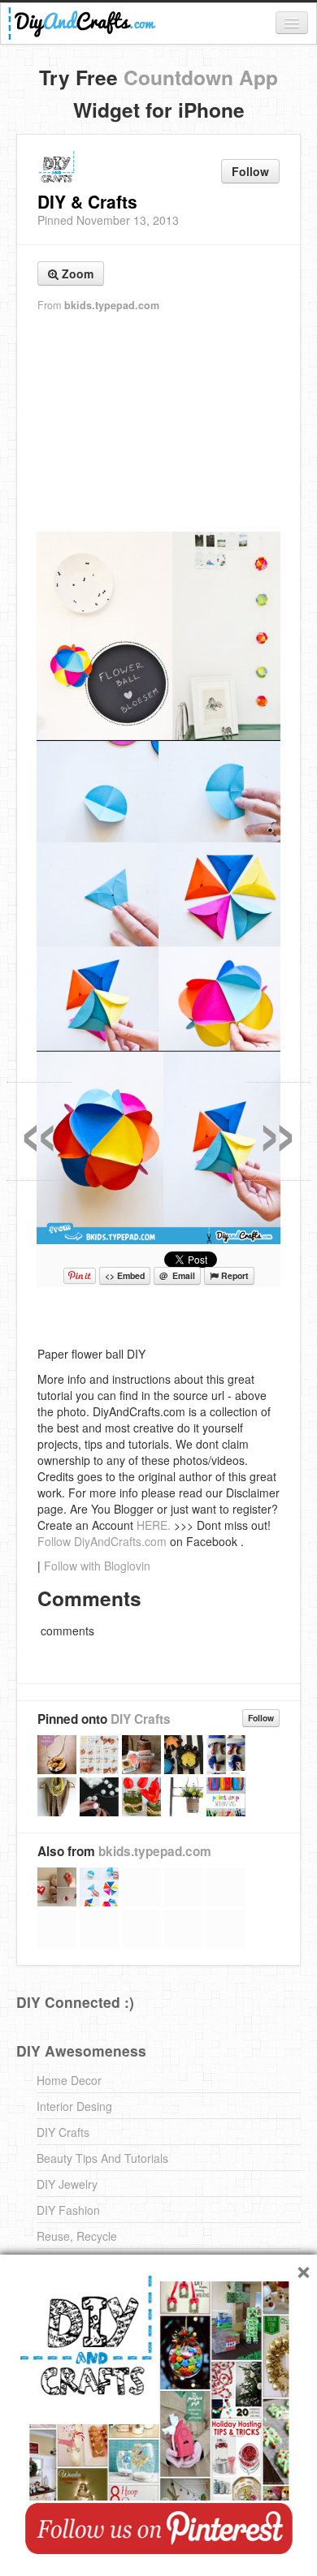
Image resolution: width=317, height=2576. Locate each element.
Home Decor (69, 2080)
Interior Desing (74, 2106)
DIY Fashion (68, 2210)
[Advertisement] (158, 423)
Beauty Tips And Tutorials (102, 2158)
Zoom (76, 274)
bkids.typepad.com (112, 305)
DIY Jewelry (67, 2184)
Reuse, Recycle (77, 2236)
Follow (250, 171)
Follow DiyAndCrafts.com (102, 1541)
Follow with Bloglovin (97, 1566)
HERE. (154, 1525)
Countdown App (201, 77)
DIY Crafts (141, 1719)
